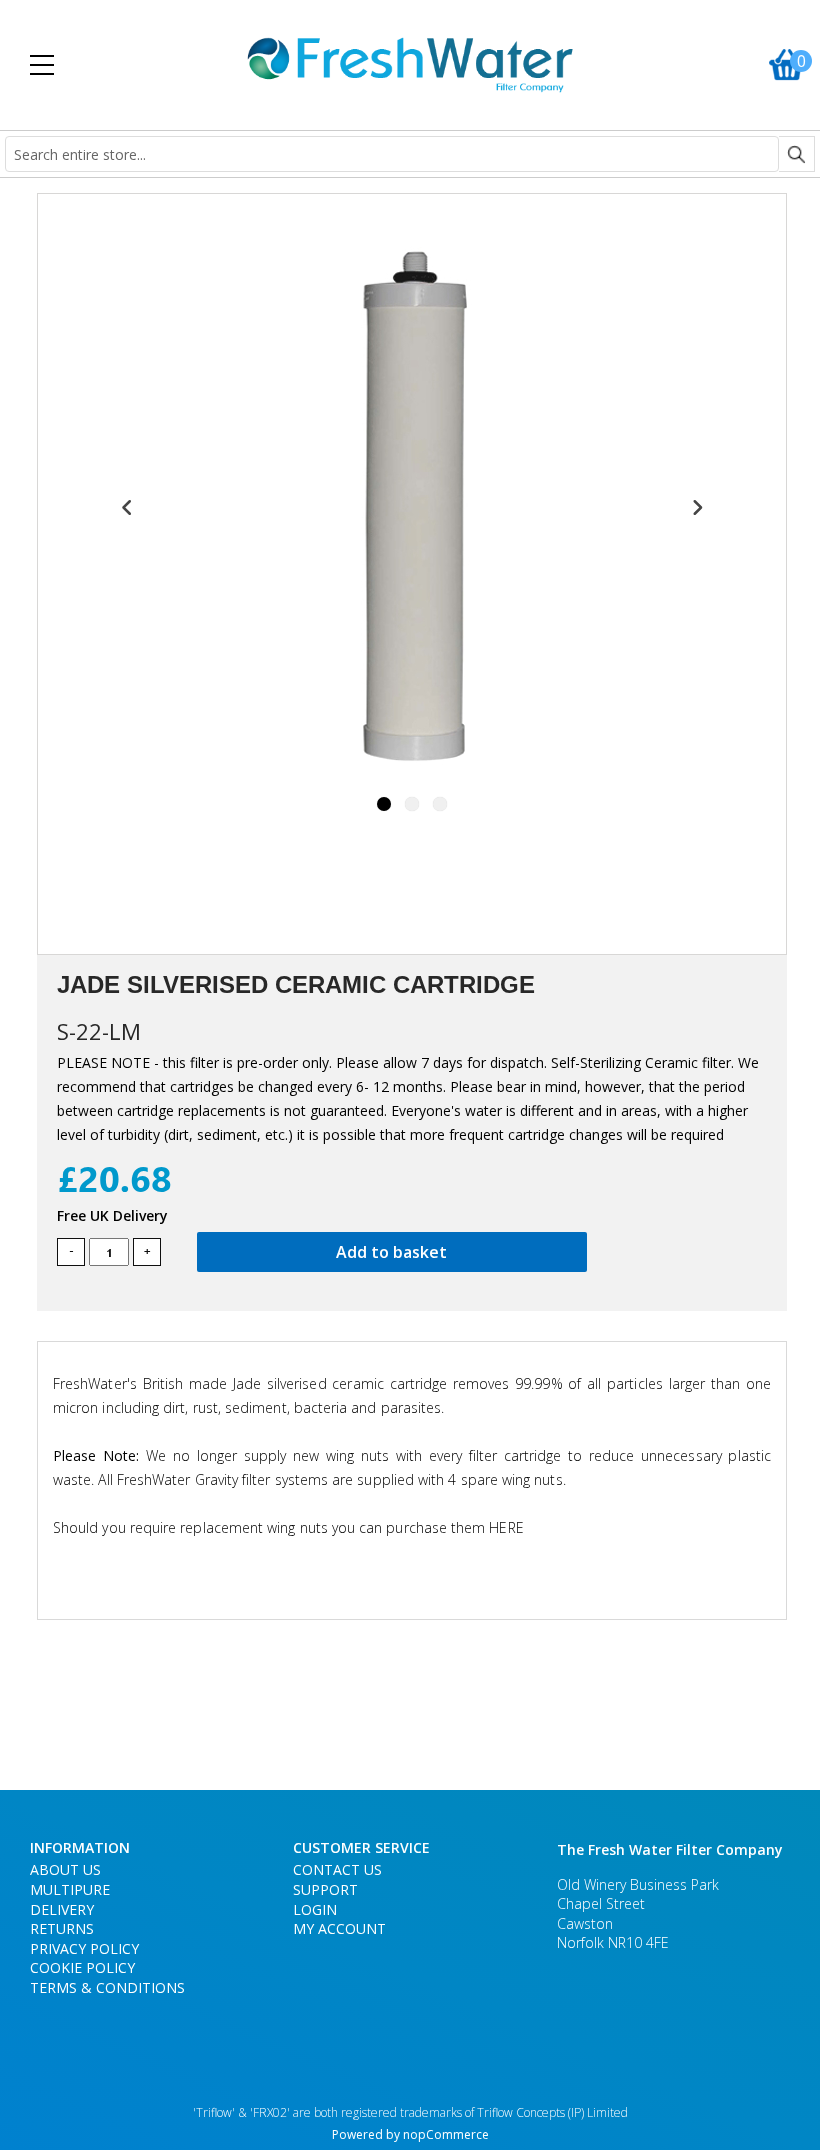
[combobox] (392, 154)
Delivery (62, 1909)
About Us (65, 1869)
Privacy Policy (84, 1948)
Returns (62, 1928)
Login (315, 1909)
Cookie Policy (82, 1967)
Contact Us (337, 1869)
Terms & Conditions (107, 1987)
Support (325, 1889)
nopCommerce (446, 2134)
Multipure (70, 1889)
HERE (506, 1527)
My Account (339, 1928)
